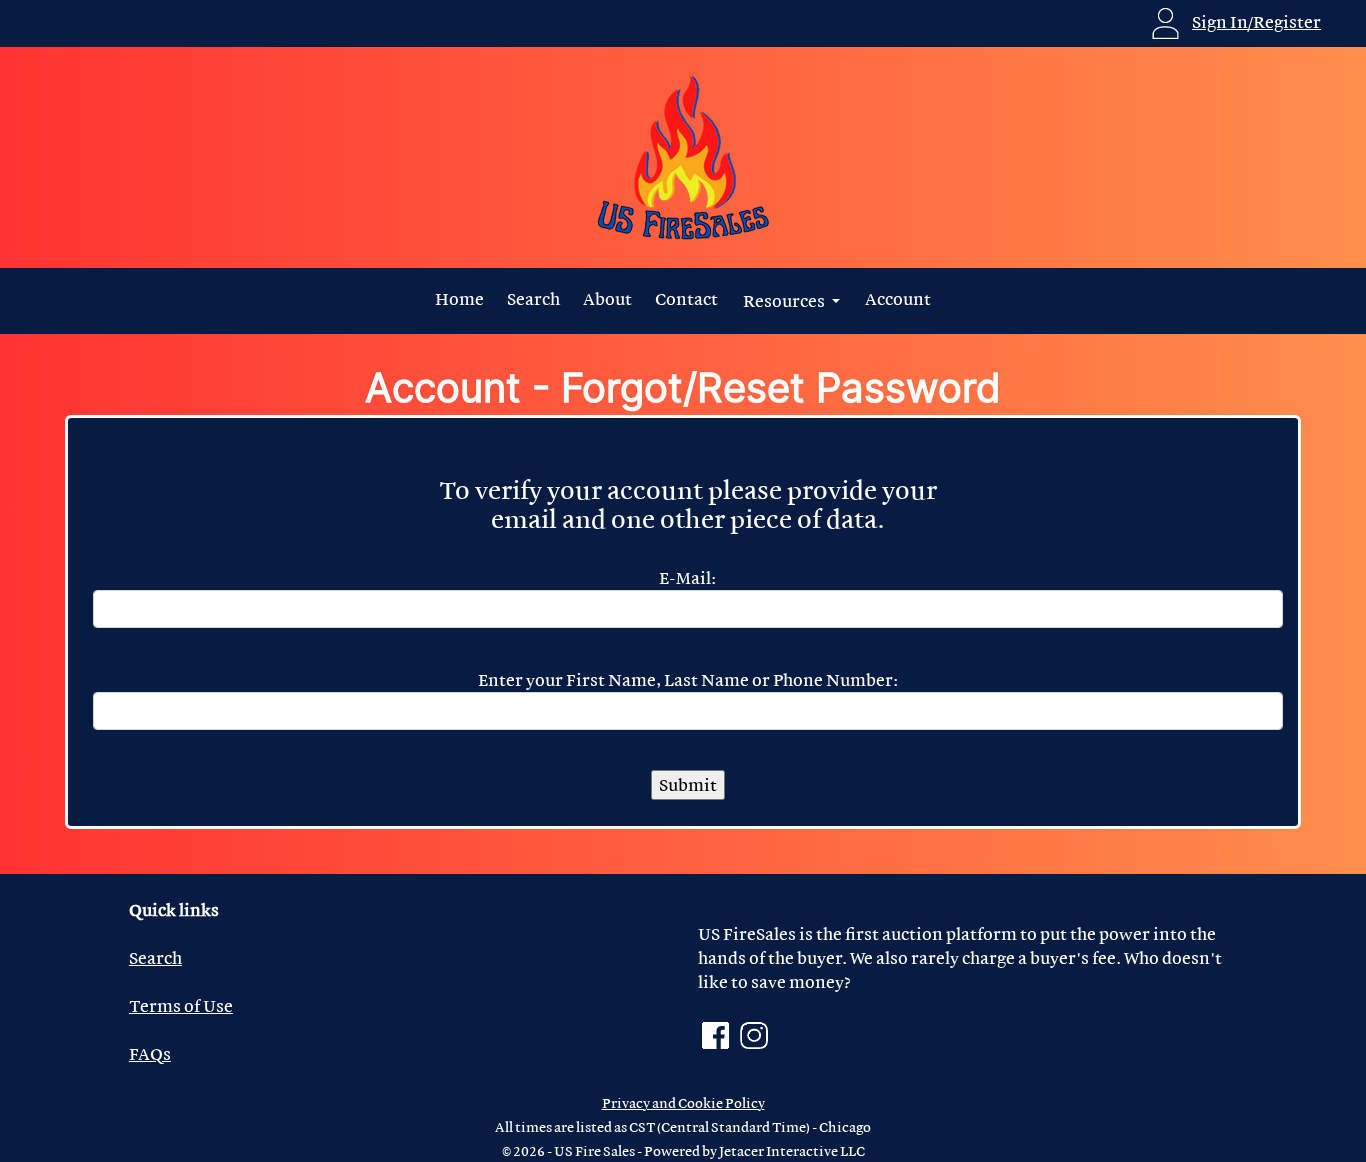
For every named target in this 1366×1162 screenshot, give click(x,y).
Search (533, 298)
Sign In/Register (1256, 21)
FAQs (150, 1053)
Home (459, 298)
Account (898, 298)
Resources (785, 300)
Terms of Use (181, 1005)
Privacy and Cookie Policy (683, 1103)
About (607, 298)
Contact (686, 298)
